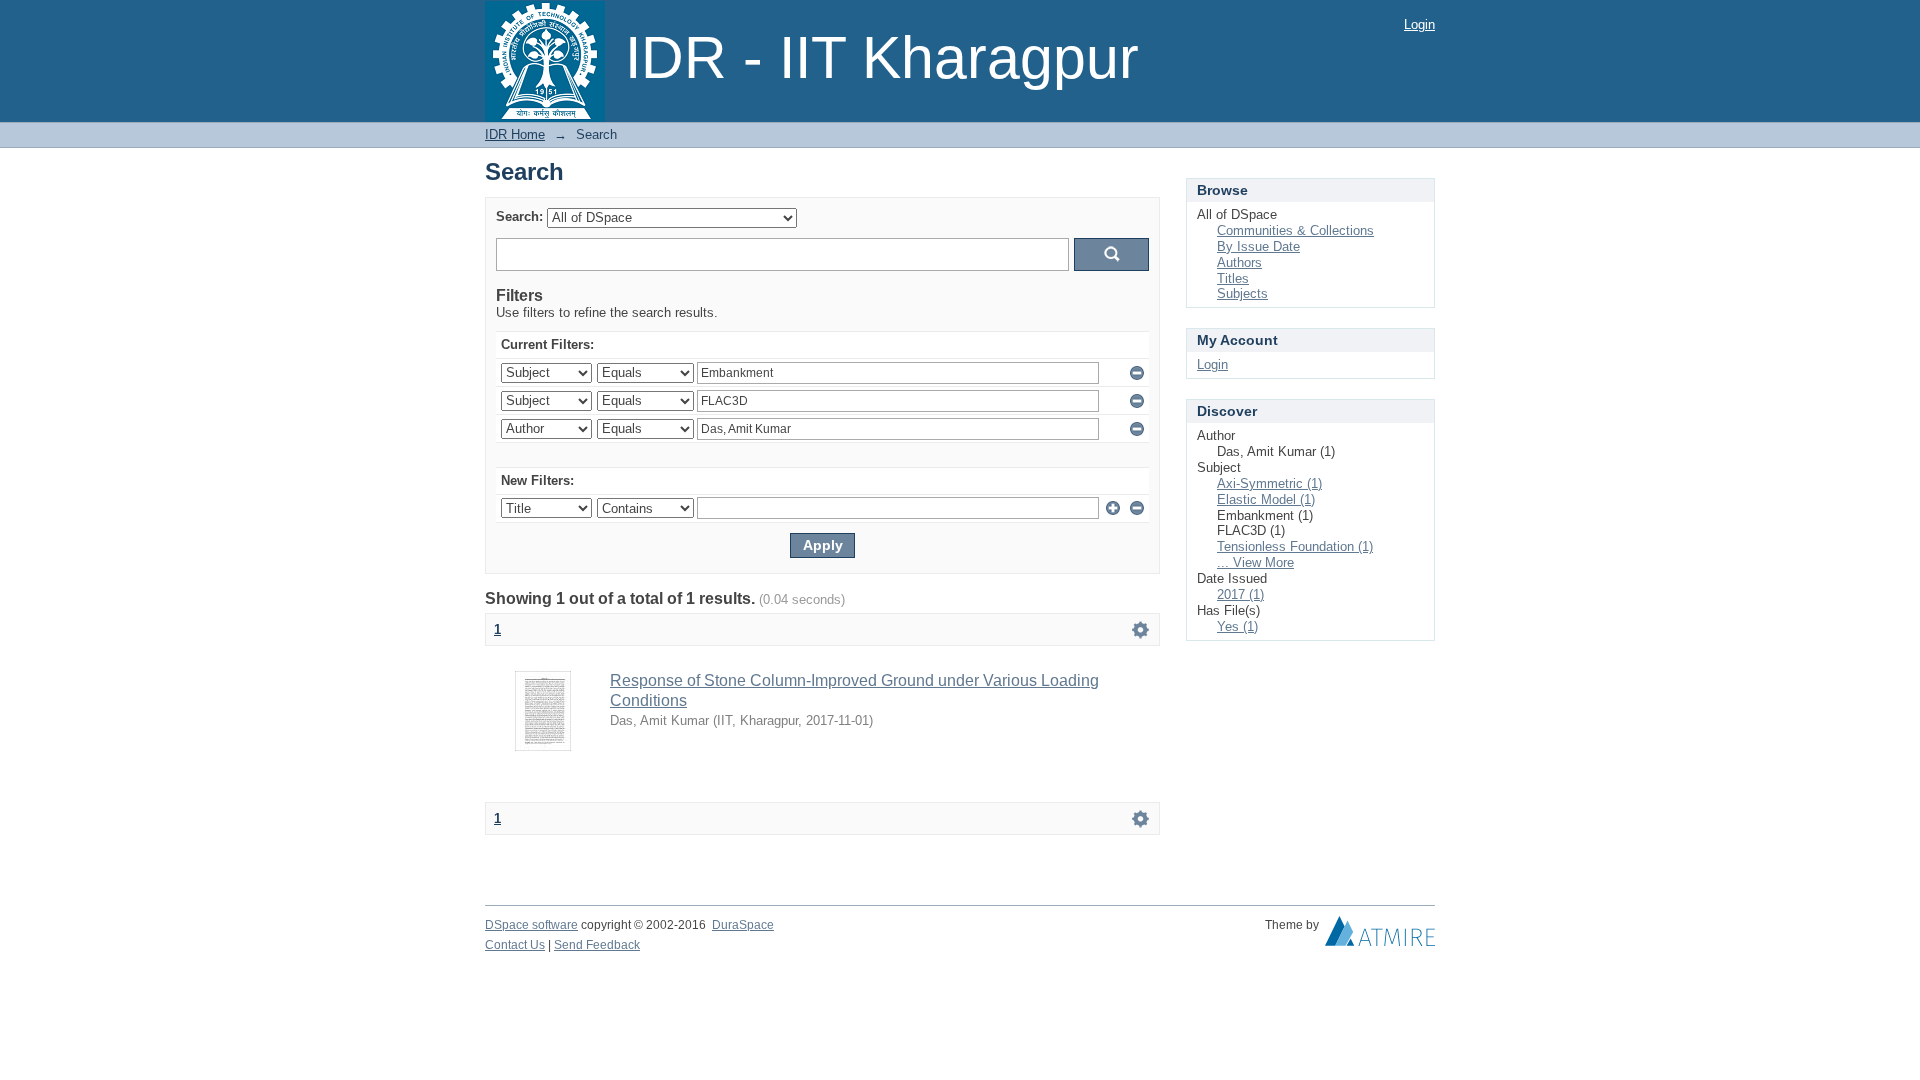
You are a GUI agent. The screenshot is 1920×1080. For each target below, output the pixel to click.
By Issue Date (1258, 246)
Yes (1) (1237, 626)
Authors (1239, 262)
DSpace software (531, 925)
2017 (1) (1240, 594)
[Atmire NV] (1380, 936)
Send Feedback (597, 945)
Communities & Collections (1295, 230)
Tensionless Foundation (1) (1295, 546)
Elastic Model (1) (1266, 499)
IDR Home (515, 134)
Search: (519, 216)
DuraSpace (743, 925)
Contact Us (515, 945)
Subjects (1242, 293)
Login (1419, 24)
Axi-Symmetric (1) (1269, 483)
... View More (1255, 562)
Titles (1233, 278)
